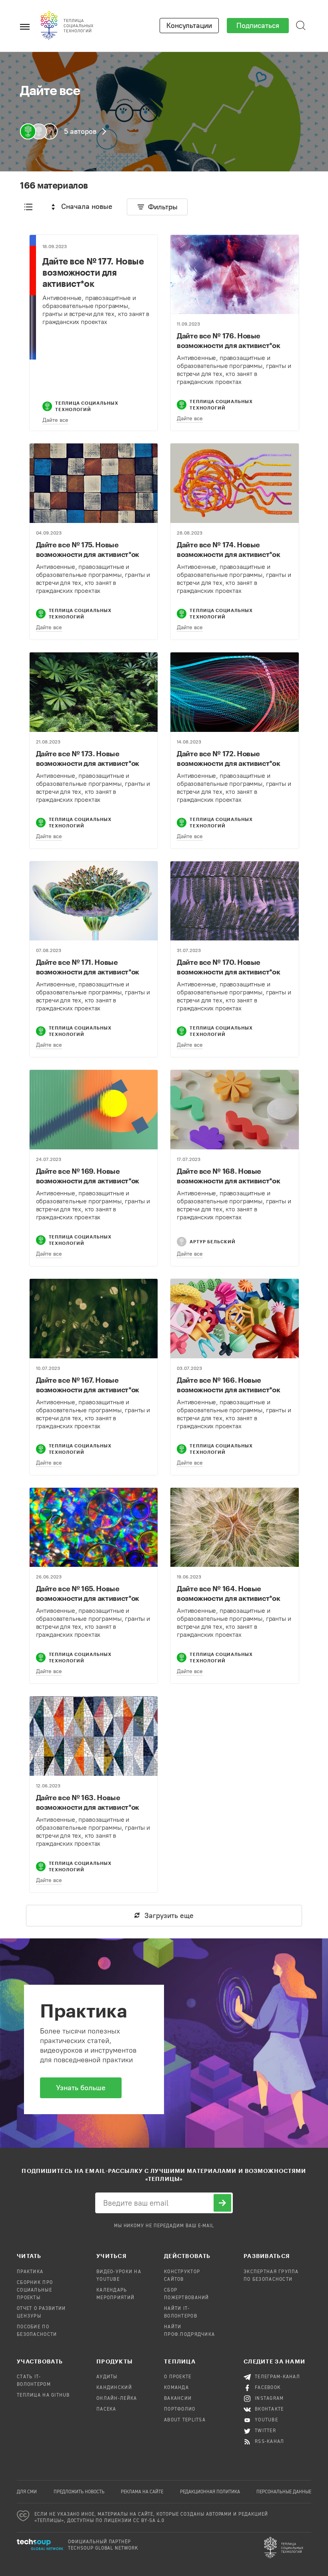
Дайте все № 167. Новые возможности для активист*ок (88, 1385)
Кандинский (114, 2388)
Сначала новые (87, 207)
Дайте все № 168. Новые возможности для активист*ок (228, 1176)
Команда (176, 2388)
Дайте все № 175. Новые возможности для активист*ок (88, 549)
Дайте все (55, 420)
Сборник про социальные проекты (35, 2290)
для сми (27, 2492)
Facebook (268, 2388)
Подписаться (258, 26)
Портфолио (180, 2409)
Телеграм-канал (277, 2377)
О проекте (178, 2377)
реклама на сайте (142, 2492)
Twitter (265, 2431)
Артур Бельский (213, 1241)
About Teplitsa (185, 2420)
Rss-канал (270, 2442)
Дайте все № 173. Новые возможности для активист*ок (88, 758)
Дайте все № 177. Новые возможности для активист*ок (93, 272)
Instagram (269, 2399)
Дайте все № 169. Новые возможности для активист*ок (88, 1176)
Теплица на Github (43, 2395)
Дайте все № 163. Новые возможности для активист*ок (88, 1802)
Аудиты (107, 2377)
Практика (30, 2272)
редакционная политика (210, 2492)
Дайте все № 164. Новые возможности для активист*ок (228, 1593)
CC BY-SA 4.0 (149, 2521)
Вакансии (178, 2399)
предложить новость (79, 2492)
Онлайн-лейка (117, 2399)
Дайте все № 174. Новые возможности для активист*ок (228, 549)
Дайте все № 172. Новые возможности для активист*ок (228, 758)
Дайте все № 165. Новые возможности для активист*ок (88, 1593)
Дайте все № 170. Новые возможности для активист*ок (228, 967)
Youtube (266, 2420)
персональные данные (284, 2492)
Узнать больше (81, 2088)
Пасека (106, 2409)
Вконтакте (269, 2409)
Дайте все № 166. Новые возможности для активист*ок (228, 1385)
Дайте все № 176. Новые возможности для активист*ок (228, 340)
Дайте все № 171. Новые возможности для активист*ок (88, 967)
